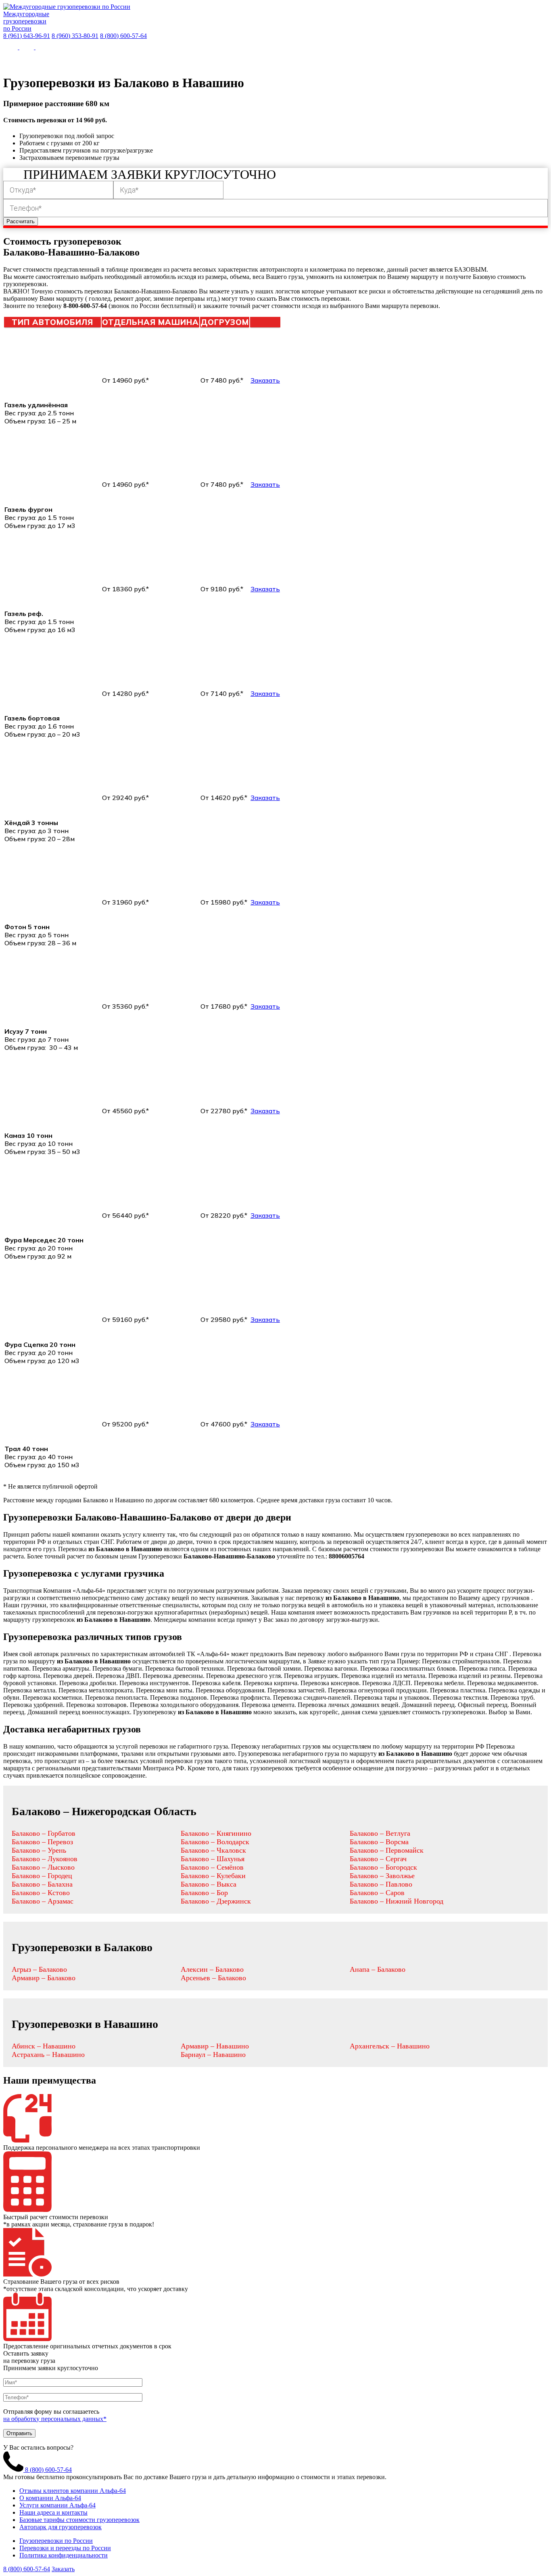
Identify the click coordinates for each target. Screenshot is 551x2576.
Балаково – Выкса (209, 1884)
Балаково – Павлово (381, 1884)
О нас (37, 59)
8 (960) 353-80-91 (75, 36)
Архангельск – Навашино (390, 2046)
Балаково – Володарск (215, 1842)
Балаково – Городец (42, 1876)
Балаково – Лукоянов (45, 1859)
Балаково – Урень (39, 1850)
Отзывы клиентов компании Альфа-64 (73, 2491)
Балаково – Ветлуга (380, 1833)
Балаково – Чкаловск (213, 1850)
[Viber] (27, 47)
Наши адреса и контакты (53, 2512)
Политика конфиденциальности (64, 2555)
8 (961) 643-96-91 (27, 36)
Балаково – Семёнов (212, 1867)
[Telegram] (43, 47)
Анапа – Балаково (378, 1969)
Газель (217, 59)
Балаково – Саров (377, 1893)
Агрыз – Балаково (39, 1969)
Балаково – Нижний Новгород (397, 1901)
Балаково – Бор (204, 1893)
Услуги (73, 59)
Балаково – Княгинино (216, 1833)
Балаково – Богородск (383, 1867)
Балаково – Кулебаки (213, 1876)
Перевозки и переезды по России (65, 2548)
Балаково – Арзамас (43, 1901)
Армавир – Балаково (44, 1978)
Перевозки (126, 59)
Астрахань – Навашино (48, 2055)
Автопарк (175, 59)
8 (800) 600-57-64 (123, 36)
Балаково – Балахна (42, 1884)
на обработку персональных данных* (55, 2419)
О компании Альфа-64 (50, 2498)
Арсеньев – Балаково (213, 1978)
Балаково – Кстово (41, 1893)
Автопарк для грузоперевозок (61, 2527)
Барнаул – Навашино (213, 2055)
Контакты (351, 59)
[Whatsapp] (11, 47)
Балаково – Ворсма (379, 1842)
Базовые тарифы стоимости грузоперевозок (79, 2520)
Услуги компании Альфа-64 (57, 2505)
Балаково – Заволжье (382, 1876)
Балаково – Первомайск (387, 1850)
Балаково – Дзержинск (216, 1901)
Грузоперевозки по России (56, 2541)
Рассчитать (21, 221)
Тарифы (306, 59)
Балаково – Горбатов (44, 1833)
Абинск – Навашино (44, 2046)
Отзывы (265, 59)
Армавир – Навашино (215, 2046)
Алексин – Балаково (212, 1969)
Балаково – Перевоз (42, 1842)
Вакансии (398, 59)
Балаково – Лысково (43, 1867)
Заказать (265, 380)
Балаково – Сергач (378, 1859)
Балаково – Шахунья (213, 1859)
